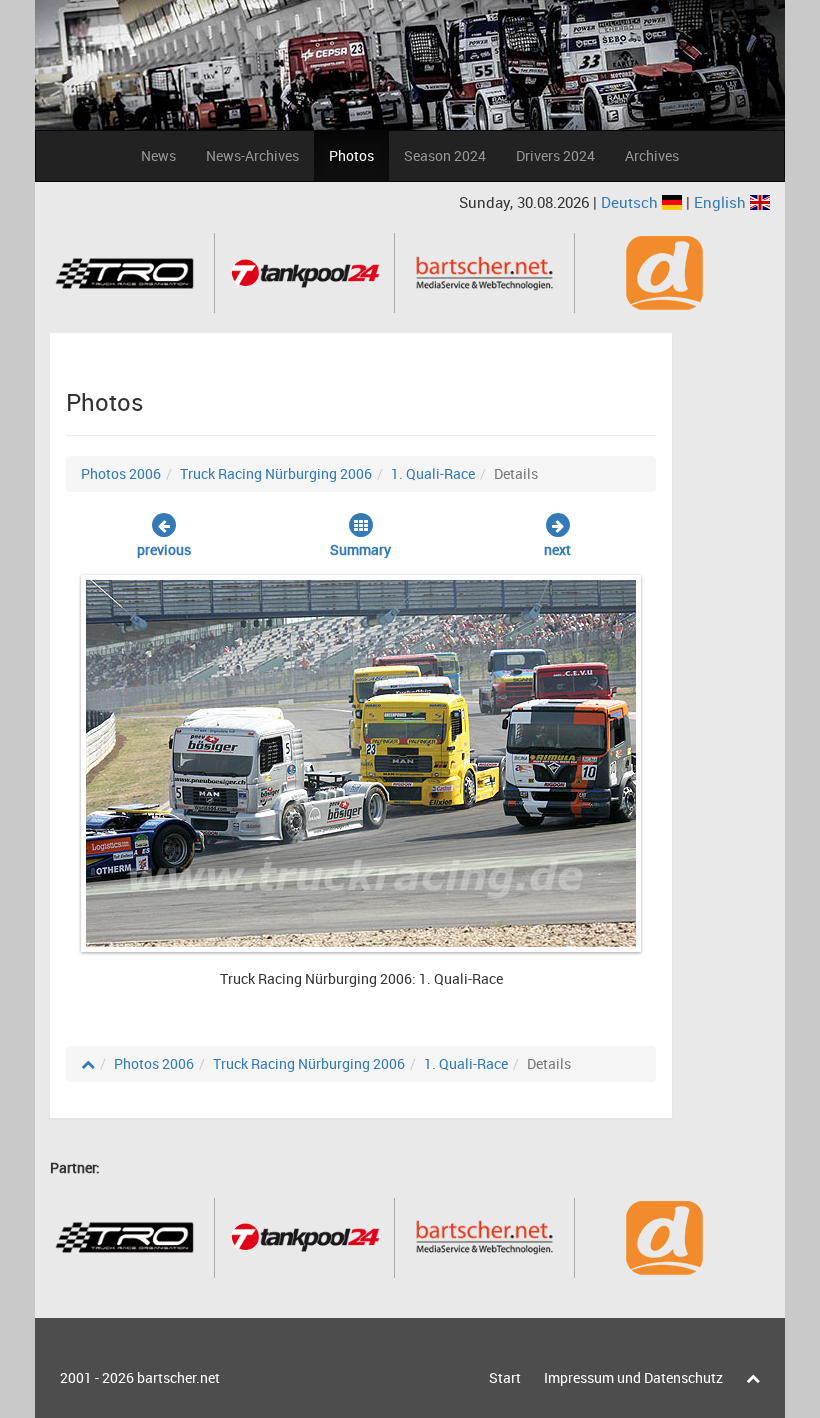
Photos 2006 (121, 473)
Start (505, 1377)
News (158, 155)
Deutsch (631, 202)
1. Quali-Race (433, 473)
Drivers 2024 (555, 155)
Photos (351, 155)
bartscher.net (178, 1377)
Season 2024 (445, 155)
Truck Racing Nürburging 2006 (276, 473)
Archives (652, 155)
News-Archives (252, 155)
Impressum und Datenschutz (633, 1377)
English (722, 202)
